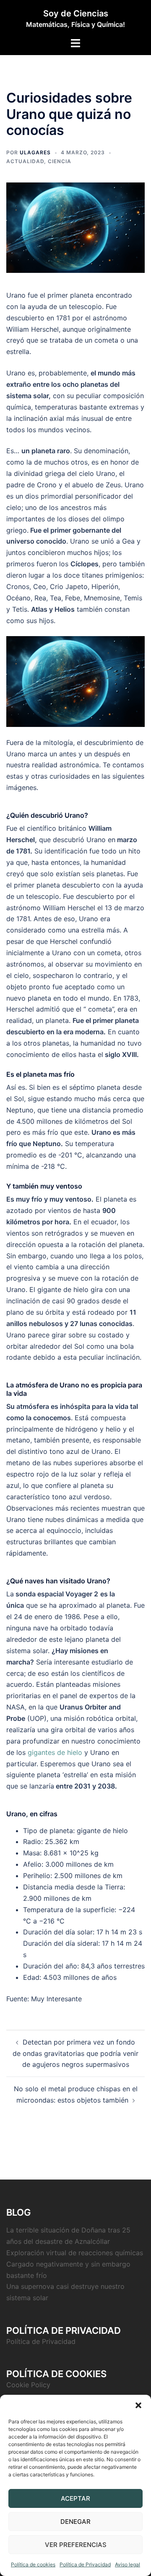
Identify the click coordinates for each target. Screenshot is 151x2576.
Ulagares (35, 152)
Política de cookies (33, 2564)
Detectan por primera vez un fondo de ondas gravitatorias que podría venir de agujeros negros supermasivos (75, 2053)
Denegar (75, 2522)
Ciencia (60, 161)
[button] (138, 2405)
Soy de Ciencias (76, 13)
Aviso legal (128, 2564)
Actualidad (25, 161)
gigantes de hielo (55, 1752)
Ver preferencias (76, 2545)
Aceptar (75, 2498)
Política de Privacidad (85, 2564)
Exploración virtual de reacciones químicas (75, 2253)
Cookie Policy (28, 2385)
